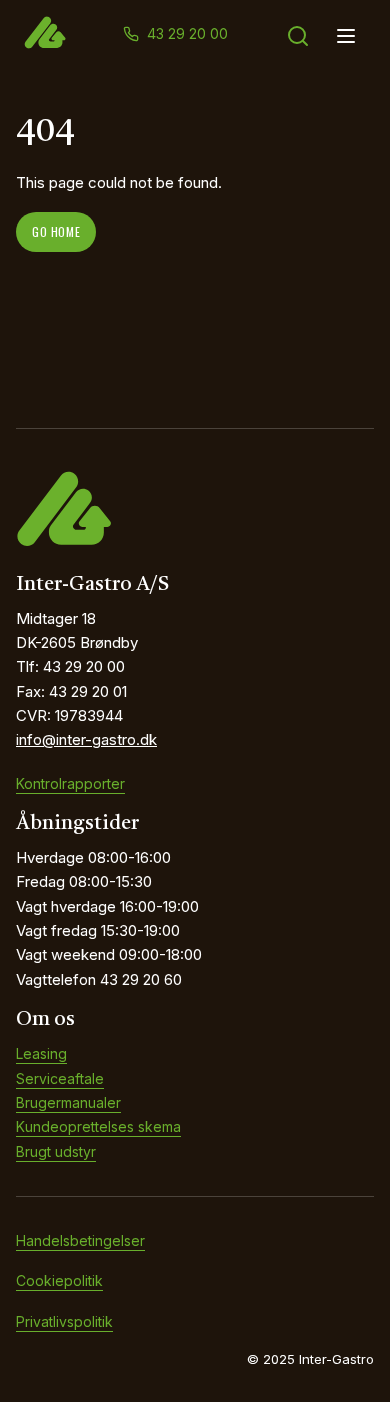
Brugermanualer (68, 1102)
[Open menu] (346, 36)
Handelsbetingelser (80, 1240)
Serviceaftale (60, 1078)
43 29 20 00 (187, 33)
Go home (56, 231)
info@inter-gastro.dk (86, 739)
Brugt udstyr (56, 1151)
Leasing (41, 1053)
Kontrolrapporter (70, 783)
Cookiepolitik (59, 1280)
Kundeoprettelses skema (98, 1126)
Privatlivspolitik (64, 1321)
